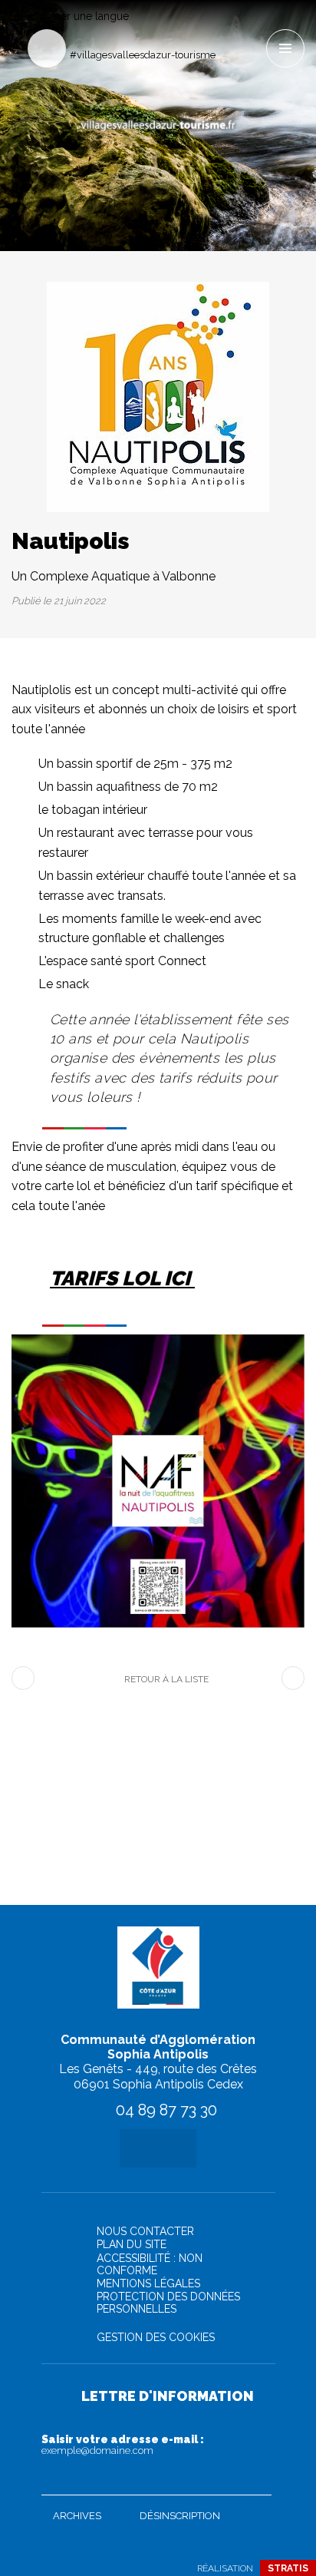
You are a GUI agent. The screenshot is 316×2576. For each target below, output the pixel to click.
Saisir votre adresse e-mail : (123, 2445)
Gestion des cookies (156, 2337)
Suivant (293, 1678)
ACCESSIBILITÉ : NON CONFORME (150, 2264)
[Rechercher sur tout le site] (47, 48)
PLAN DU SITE (132, 2244)
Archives (77, 2516)
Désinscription (180, 2516)
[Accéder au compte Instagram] (253, 28)
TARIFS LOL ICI (122, 1278)
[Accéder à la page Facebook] (228, 28)
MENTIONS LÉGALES (148, 2283)
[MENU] (285, 48)
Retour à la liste (166, 1679)
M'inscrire (256, 2480)
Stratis (288, 2568)
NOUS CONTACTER (145, 2231)
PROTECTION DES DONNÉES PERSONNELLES (168, 2303)
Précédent (23, 1678)
